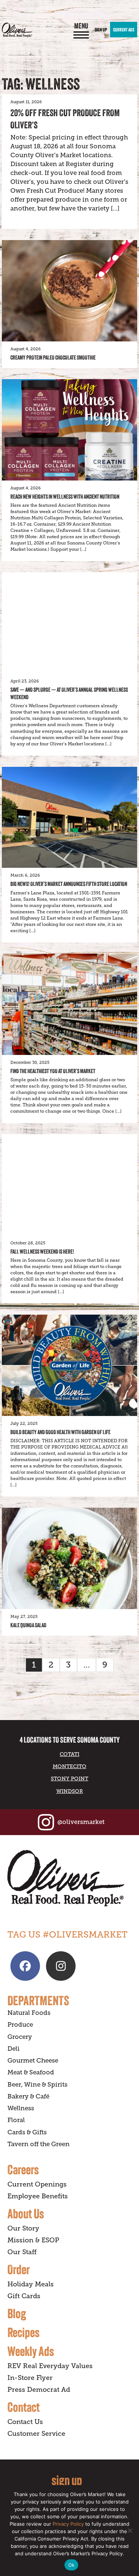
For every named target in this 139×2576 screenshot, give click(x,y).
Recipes (24, 2332)
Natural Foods (29, 2013)
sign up (67, 2480)
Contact (24, 2407)
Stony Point (69, 1778)
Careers (23, 2169)
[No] (130, 2531)
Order (19, 2269)
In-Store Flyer (30, 2378)
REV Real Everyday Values (50, 2366)
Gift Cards (24, 2296)
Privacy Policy (68, 2524)
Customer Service (36, 2434)
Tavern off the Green (39, 2144)
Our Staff (22, 2252)
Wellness (21, 2108)
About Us (26, 2213)
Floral (16, 2120)
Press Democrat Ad (39, 2390)
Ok (72, 2565)
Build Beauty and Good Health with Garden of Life (60, 1432)
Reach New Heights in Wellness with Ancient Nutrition (65, 497)
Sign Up (101, 30)
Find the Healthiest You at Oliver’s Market (53, 1071)
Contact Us (25, 2422)
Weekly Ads (31, 2351)
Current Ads (124, 30)
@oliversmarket (81, 1822)
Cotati (69, 1754)
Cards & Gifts (27, 2132)
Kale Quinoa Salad (28, 1625)
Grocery (20, 2037)
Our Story (23, 2228)
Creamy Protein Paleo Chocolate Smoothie (53, 358)
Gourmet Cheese (33, 2061)
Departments (38, 2000)
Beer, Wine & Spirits (37, 2085)
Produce (20, 2025)
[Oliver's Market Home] (69, 1878)
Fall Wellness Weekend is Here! (42, 1252)
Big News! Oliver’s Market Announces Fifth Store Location (69, 884)
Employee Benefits (38, 2196)
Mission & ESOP (33, 2240)
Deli (14, 2049)
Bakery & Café (28, 2096)
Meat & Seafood (31, 2072)
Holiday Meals (31, 2284)
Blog (17, 2313)
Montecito (69, 1766)
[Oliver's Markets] (17, 30)
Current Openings (37, 2184)
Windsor (70, 1791)
